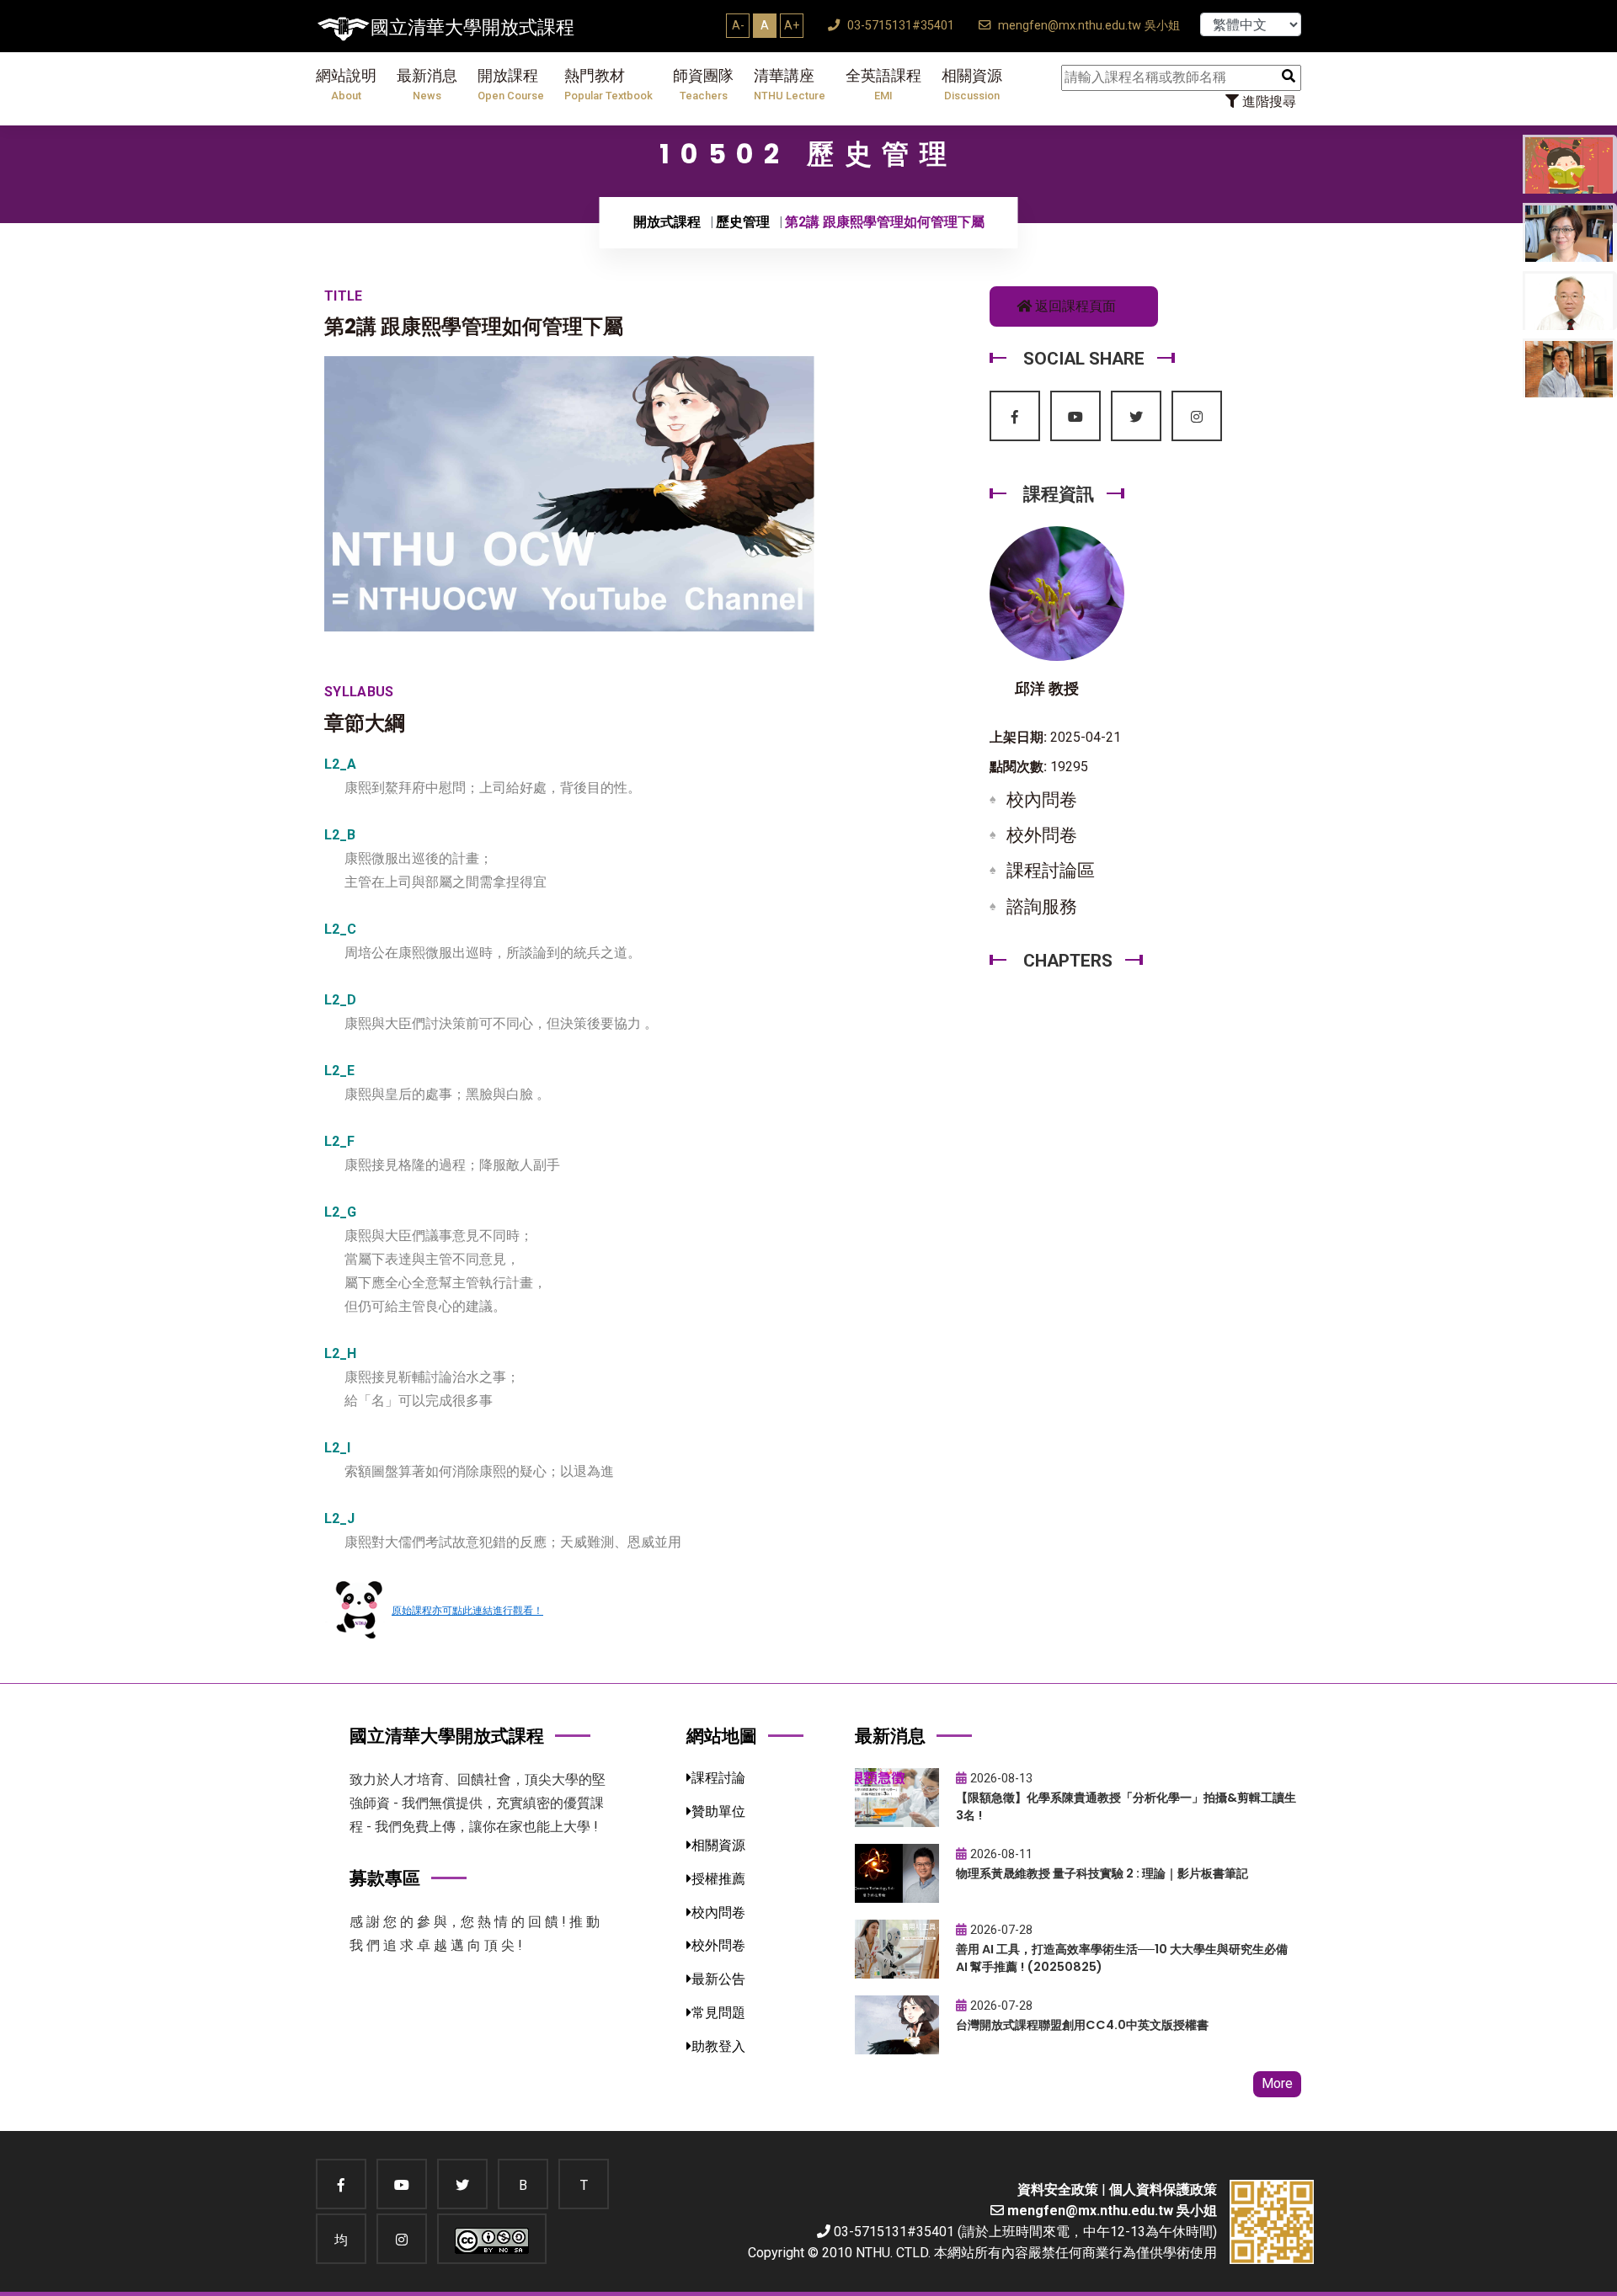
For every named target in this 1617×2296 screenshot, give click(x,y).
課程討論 (718, 1778)
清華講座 (790, 85)
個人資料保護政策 (1163, 2189)
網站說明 (346, 85)
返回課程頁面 (1074, 306)
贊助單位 (718, 1811)
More (1277, 2083)
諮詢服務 (1042, 907)
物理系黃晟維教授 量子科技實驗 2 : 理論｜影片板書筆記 (1102, 1873)
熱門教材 (608, 85)
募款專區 (385, 1878)
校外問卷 (1042, 835)
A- (738, 25)
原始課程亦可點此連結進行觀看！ (467, 1611)
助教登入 (718, 2046)
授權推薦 (718, 1879)
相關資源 (972, 85)
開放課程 (511, 85)
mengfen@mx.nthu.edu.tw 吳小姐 (1087, 26)
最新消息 (427, 85)
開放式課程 (667, 222)
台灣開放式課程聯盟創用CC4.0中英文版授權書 (1082, 2025)
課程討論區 (1051, 871)
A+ (792, 25)
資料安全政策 (1058, 2189)
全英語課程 (883, 85)
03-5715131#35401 (899, 26)
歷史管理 (743, 222)
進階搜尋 (1267, 101)
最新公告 (718, 1979)
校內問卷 (1042, 800)
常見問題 (718, 2013)
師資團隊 (703, 85)
